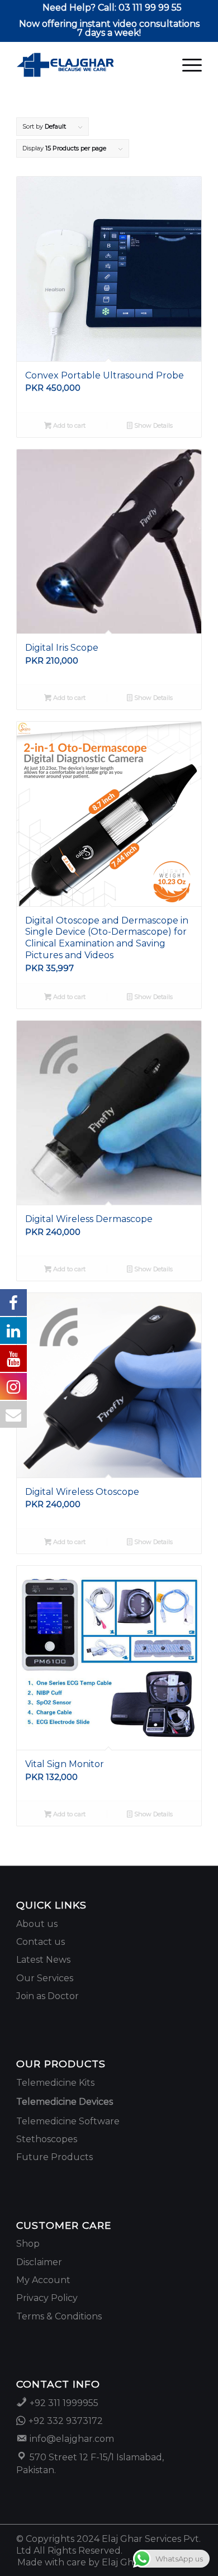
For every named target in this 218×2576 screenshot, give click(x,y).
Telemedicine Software (68, 2121)
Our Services (45, 1978)
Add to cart (68, 425)
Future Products (54, 2157)
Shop (28, 2244)
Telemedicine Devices (65, 2102)
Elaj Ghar (122, 2562)
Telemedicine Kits (55, 2083)
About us (37, 1924)
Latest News (43, 1960)
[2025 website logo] (90, 65)
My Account (43, 2280)
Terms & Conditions (59, 2316)
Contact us (41, 1942)
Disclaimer (39, 2262)
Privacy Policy (47, 2298)
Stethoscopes (47, 2139)
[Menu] (186, 65)
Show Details (153, 425)
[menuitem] (112, 8)
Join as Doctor (48, 1996)
